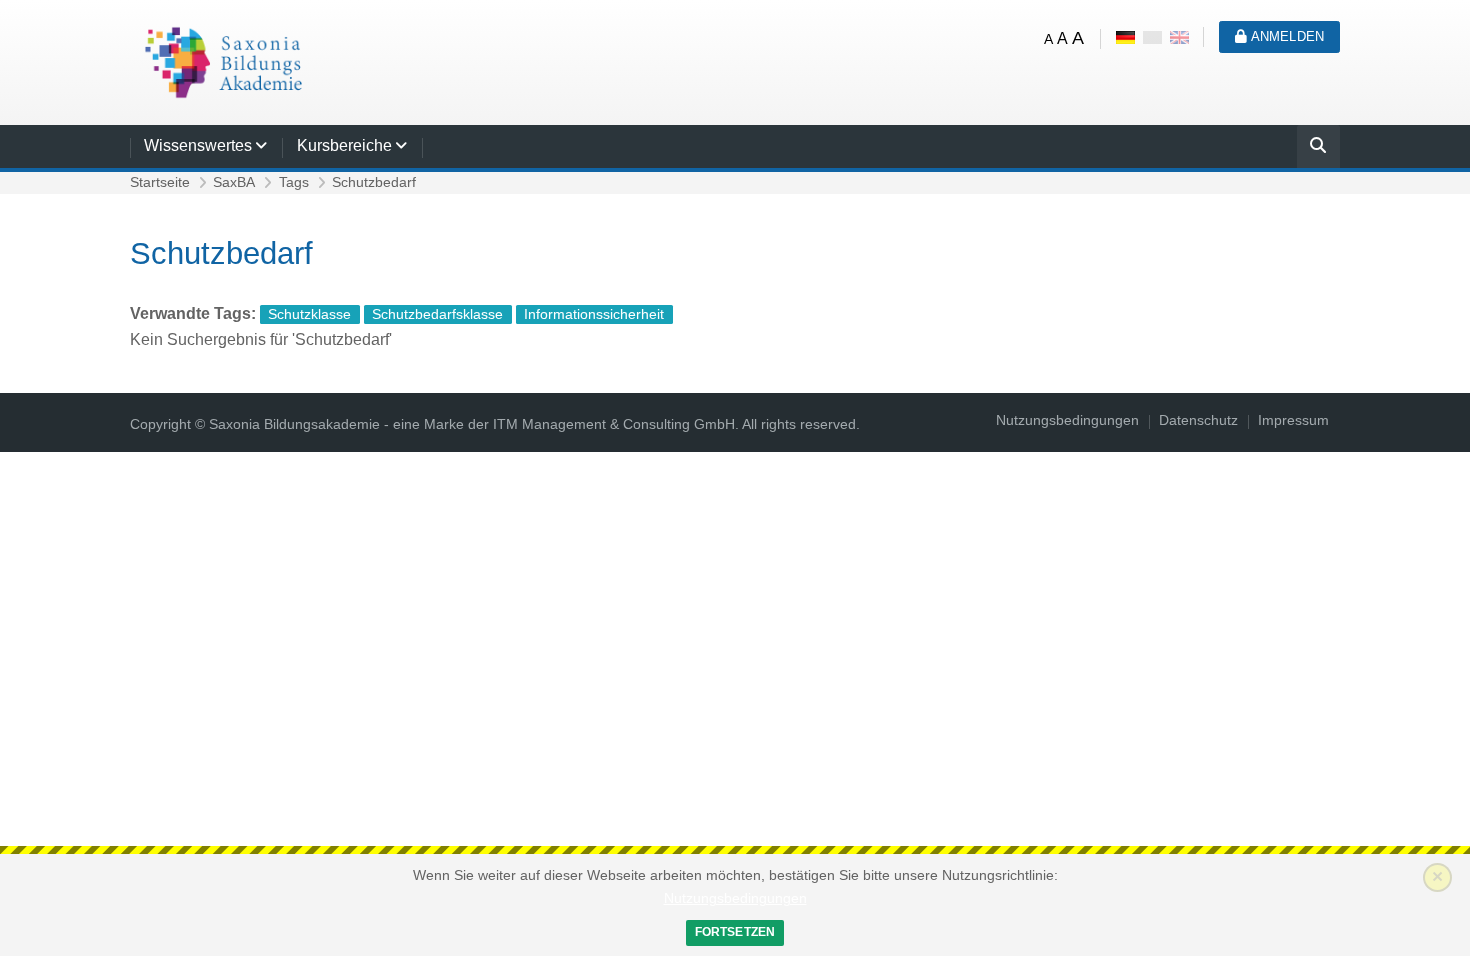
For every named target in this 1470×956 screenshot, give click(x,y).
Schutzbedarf (374, 182)
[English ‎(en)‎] (1179, 36)
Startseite (160, 182)
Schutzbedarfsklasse (437, 314)
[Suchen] (1318, 148)
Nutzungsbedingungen (735, 898)
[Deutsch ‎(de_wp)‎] (1152, 36)
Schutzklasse (309, 314)
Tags (294, 182)
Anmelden (1286, 36)
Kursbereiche (344, 145)
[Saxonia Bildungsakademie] (220, 61)
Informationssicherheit (594, 314)
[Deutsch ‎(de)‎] (1125, 36)
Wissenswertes (198, 145)
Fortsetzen (735, 932)
